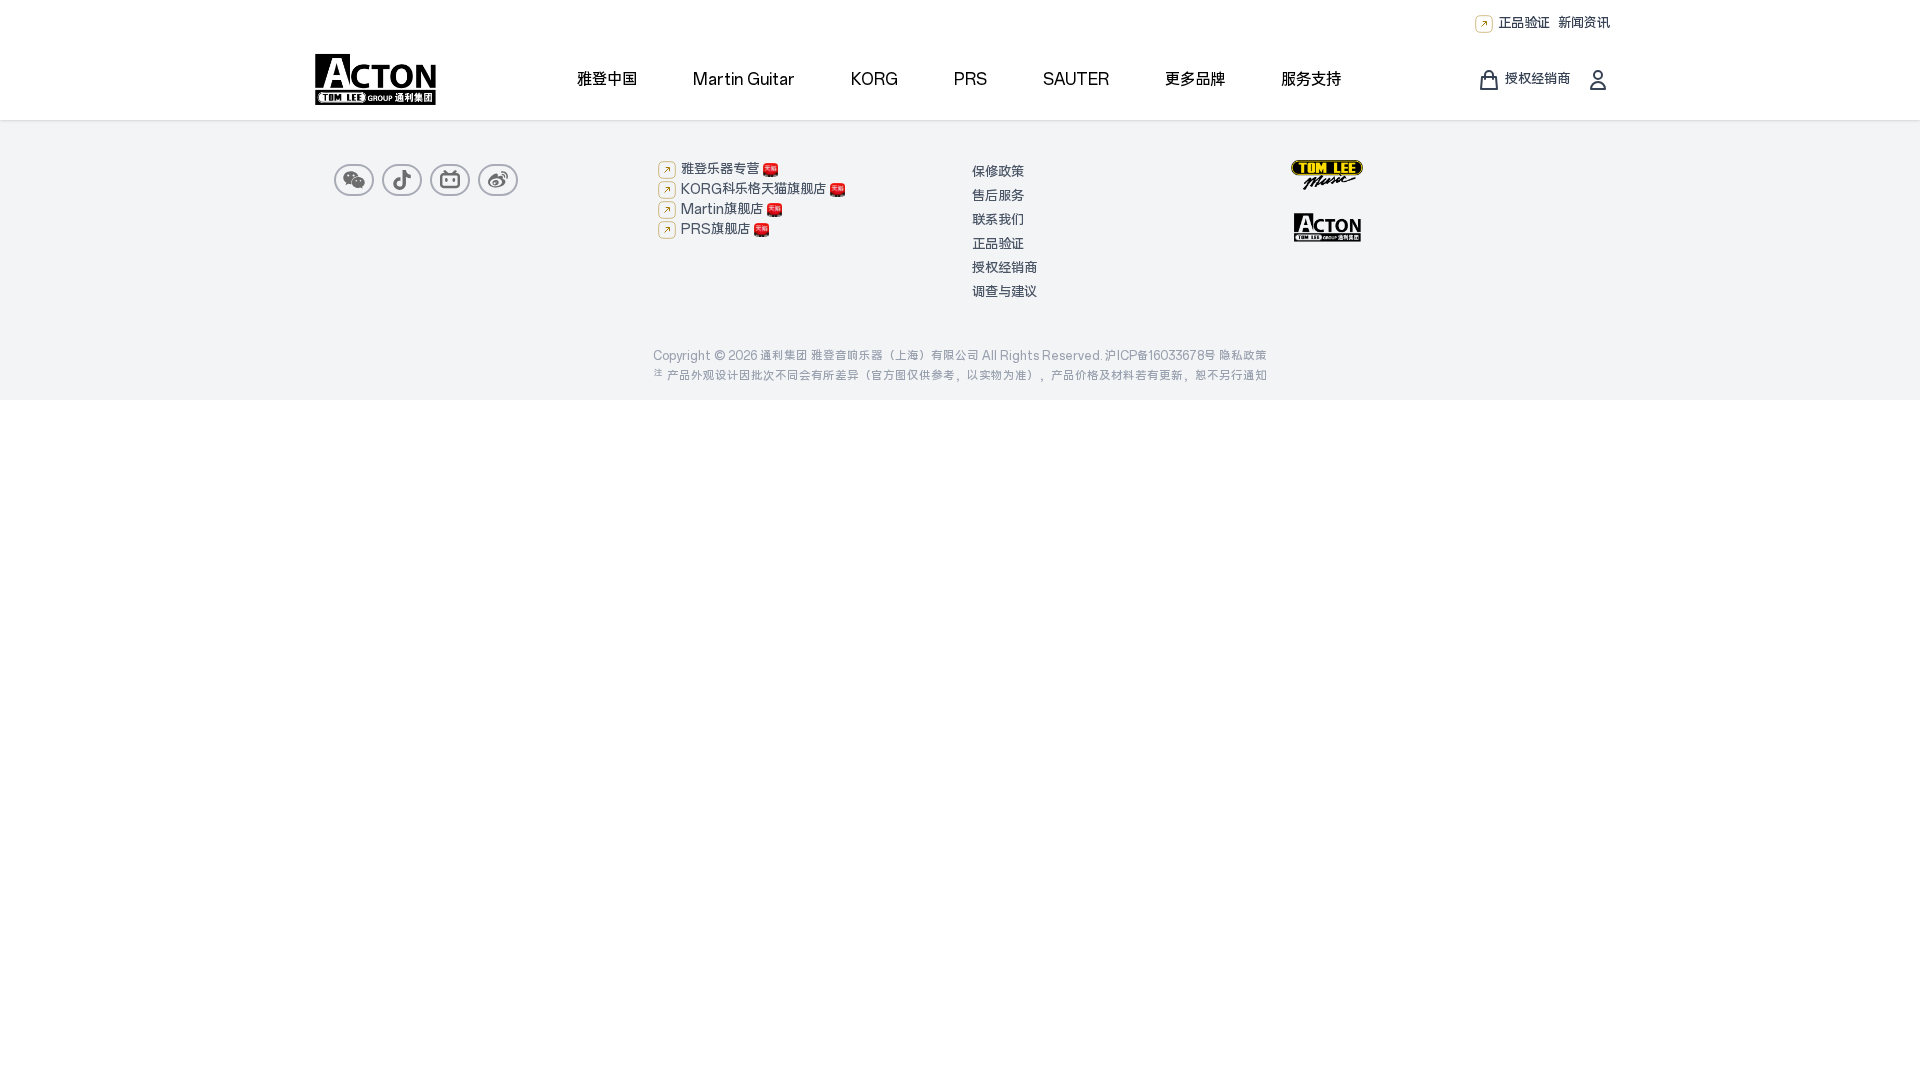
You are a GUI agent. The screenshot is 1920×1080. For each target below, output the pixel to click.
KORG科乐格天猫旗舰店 (753, 189)
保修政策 (998, 172)
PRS (970, 79)
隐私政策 (1243, 356)
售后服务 (998, 196)
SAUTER (1076, 79)
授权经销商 (1004, 268)
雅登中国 (607, 79)
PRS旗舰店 (715, 229)
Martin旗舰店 (722, 209)
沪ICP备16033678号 (1160, 356)
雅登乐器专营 (720, 169)
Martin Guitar (744, 79)
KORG (874, 79)
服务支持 (1311, 79)
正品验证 (1524, 23)
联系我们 (998, 220)
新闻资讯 (1584, 23)
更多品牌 (1195, 79)
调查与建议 (1004, 292)
